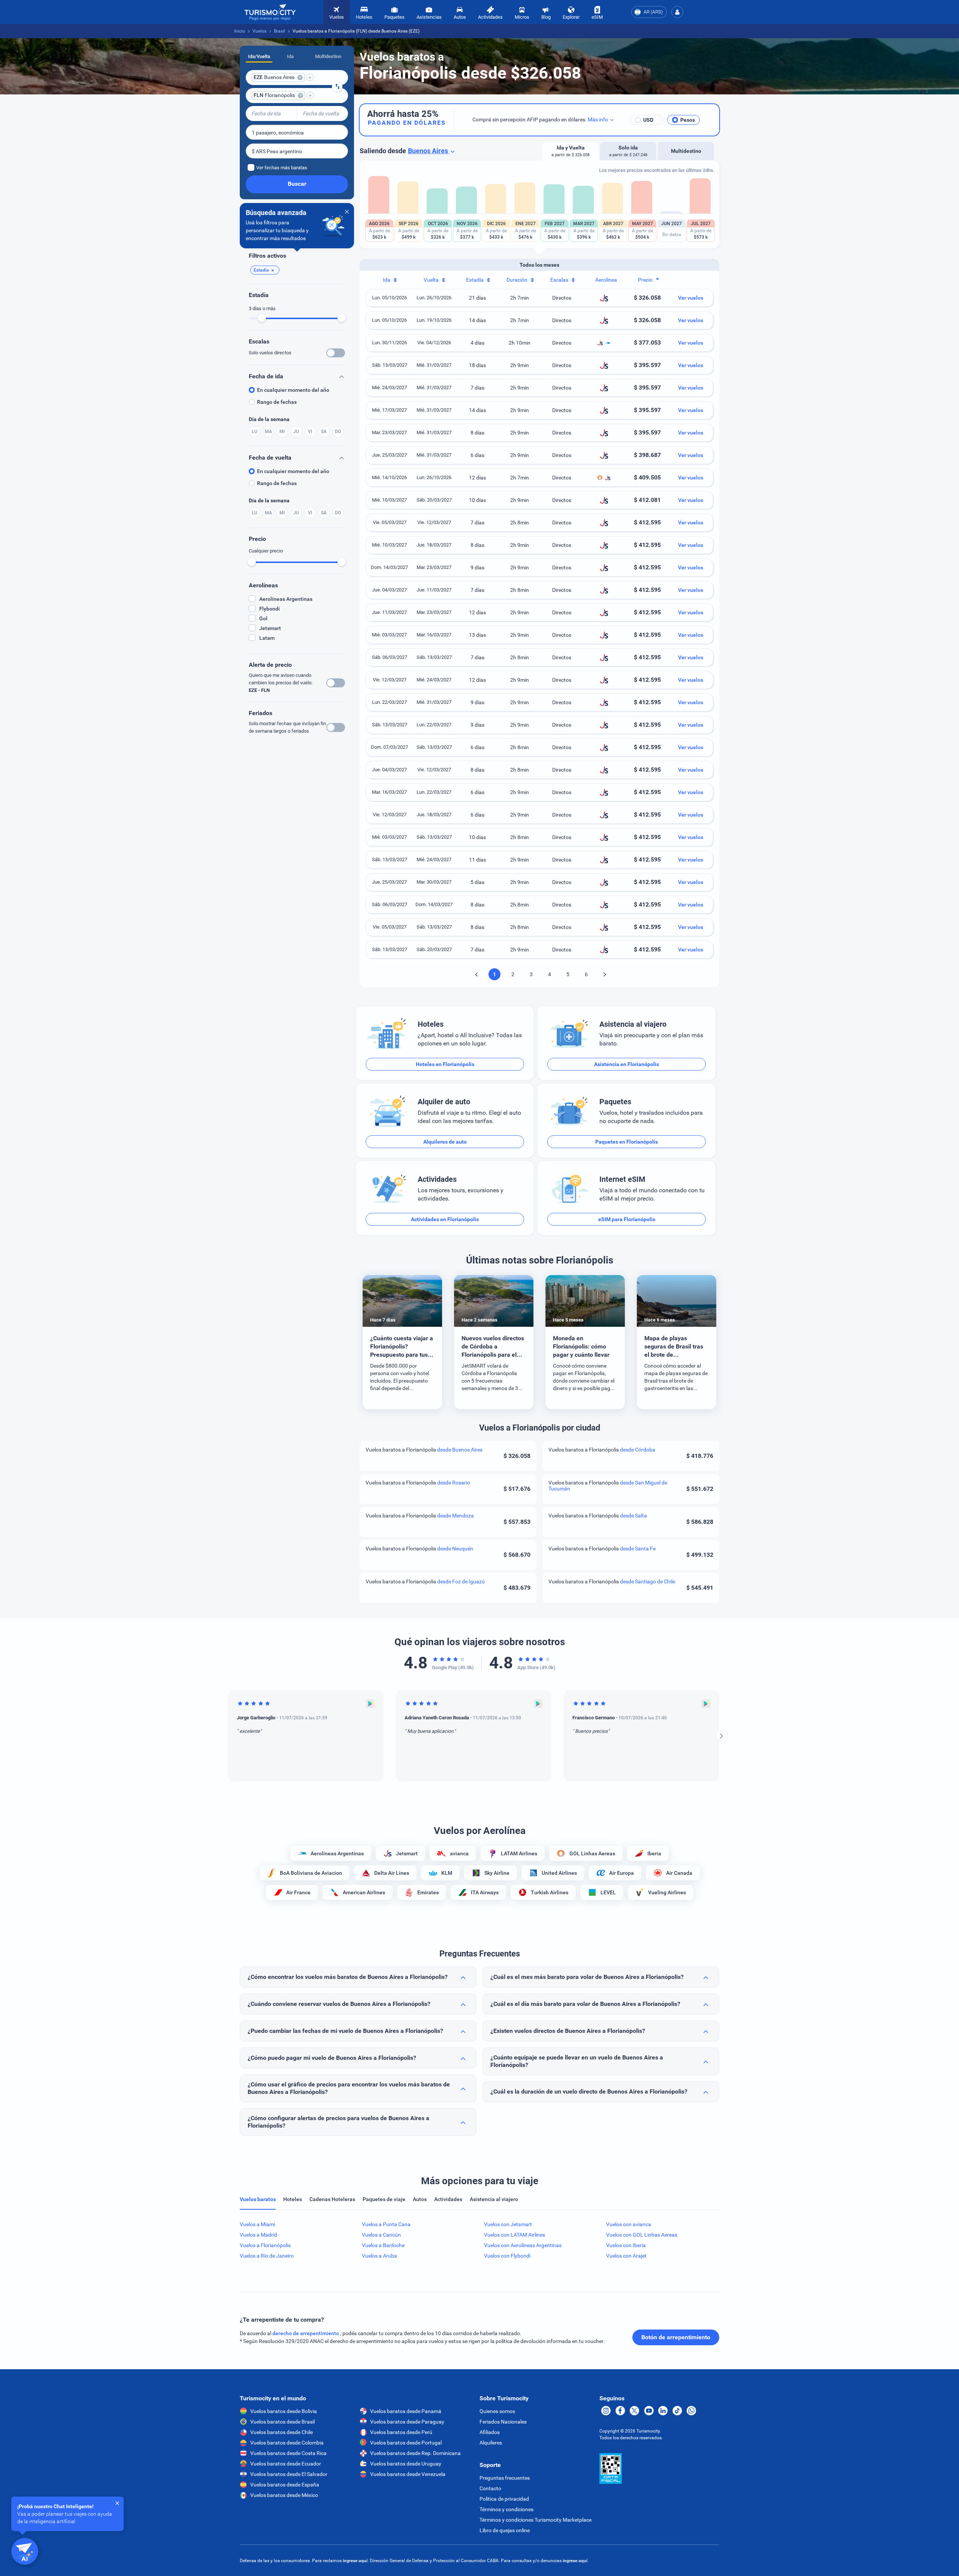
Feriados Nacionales (503, 2422)
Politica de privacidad (504, 2499)
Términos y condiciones (506, 2509)
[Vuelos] (270, 12)
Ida (290, 56)
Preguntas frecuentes (505, 2478)
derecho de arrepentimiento (306, 2333)
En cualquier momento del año (293, 390)
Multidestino (328, 56)
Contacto (490, 2488)
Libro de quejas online (505, 2530)
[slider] (262, 318)
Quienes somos (497, 2411)
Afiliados (490, 2432)
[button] (677, 12)
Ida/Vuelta (259, 56)
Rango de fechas (277, 402)
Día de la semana (269, 419)
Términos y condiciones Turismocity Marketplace (536, 2520)
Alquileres (491, 2443)
